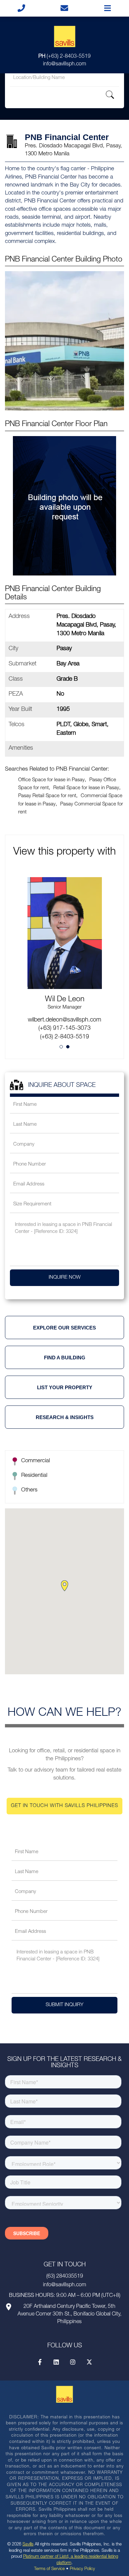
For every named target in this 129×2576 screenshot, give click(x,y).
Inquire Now (65, 1278)
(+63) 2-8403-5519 (64, 57)
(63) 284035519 (65, 2277)
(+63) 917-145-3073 (64, 1028)
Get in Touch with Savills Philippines (64, 1806)
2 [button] (68, 1047)
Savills (28, 2545)
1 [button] (61, 1047)
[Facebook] (40, 2362)
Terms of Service (49, 2569)
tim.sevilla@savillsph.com (65, 983)
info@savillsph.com (64, 64)
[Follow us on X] (89, 2362)
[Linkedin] (56, 2362)
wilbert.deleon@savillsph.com (64, 1020)
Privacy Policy (82, 2569)
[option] (64, 937)
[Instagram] (73, 2362)
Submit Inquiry (64, 2005)
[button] (64, 1586)
